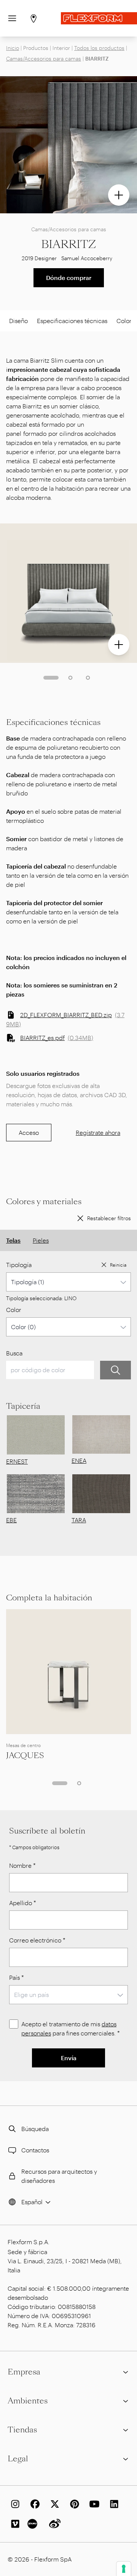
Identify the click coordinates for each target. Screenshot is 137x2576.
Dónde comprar (69, 278)
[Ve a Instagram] (14, 2504)
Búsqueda (35, 2129)
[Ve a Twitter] (53, 2504)
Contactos (35, 2150)
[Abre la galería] (119, 195)
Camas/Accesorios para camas (44, 58)
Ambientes (28, 2401)
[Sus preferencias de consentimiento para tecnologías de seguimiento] (124, 2569)
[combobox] (68, 1282)
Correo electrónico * (37, 1940)
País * (17, 1977)
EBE (11, 1520)
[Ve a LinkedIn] (113, 2504)
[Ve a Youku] (33, 2524)
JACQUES (25, 1755)
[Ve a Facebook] (33, 2504)
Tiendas (22, 2430)
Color (14, 1310)
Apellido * (23, 1903)
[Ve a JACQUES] (68, 1672)
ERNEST (17, 1461)
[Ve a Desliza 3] (88, 678)
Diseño (18, 321)
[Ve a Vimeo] (14, 2524)
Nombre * (22, 1865)
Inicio (13, 48)
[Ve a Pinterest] (73, 2504)
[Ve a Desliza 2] (70, 678)
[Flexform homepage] (99, 18)
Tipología (19, 1265)
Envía (69, 2058)
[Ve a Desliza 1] (51, 678)
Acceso (29, 1132)
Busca (14, 1353)
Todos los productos (99, 48)
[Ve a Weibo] (53, 2524)
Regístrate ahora (98, 1132)
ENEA (79, 1460)
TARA (79, 1520)
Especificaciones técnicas (72, 321)
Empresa (24, 2372)
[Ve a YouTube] (93, 2504)
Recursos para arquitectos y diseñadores (59, 2176)
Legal (18, 2459)
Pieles (41, 1240)
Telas (13, 1240)
